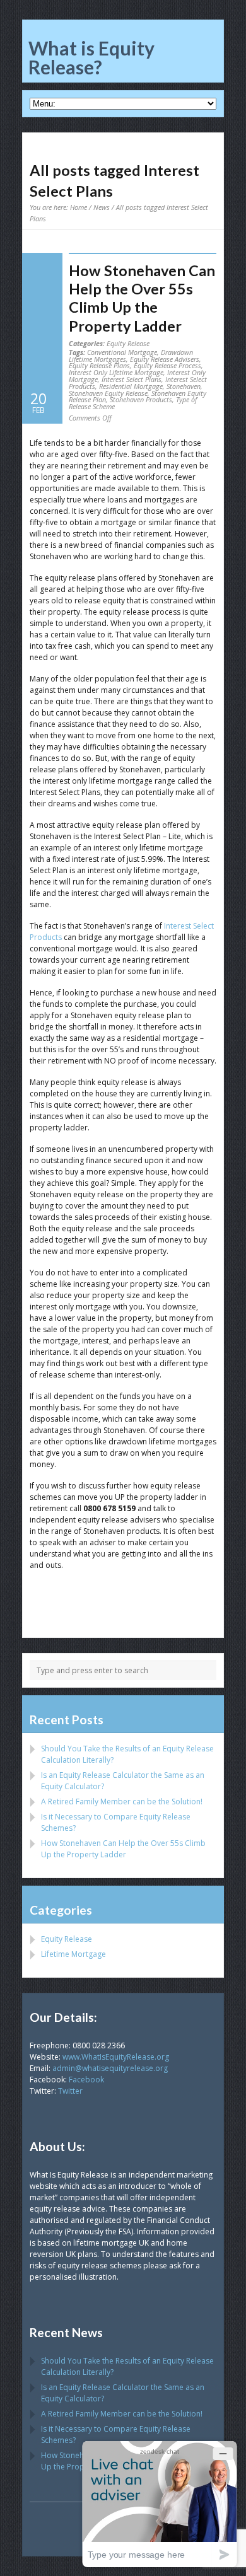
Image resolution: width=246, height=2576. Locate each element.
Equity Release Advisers (165, 359)
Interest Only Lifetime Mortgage (116, 372)
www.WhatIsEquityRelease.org (116, 2057)
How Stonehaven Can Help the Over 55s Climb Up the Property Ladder (142, 298)
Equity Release (128, 343)
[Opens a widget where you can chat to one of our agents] (160, 2504)
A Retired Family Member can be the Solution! (122, 1801)
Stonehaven (184, 386)
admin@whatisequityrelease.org (110, 2068)
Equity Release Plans (99, 365)
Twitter (70, 2091)
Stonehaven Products (141, 399)
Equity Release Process (167, 365)
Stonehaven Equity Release (108, 393)
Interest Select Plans (132, 379)
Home (79, 207)
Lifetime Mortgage (73, 1954)
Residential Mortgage (131, 386)
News (102, 207)
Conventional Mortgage (122, 352)
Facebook (86, 2080)
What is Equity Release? (91, 57)
